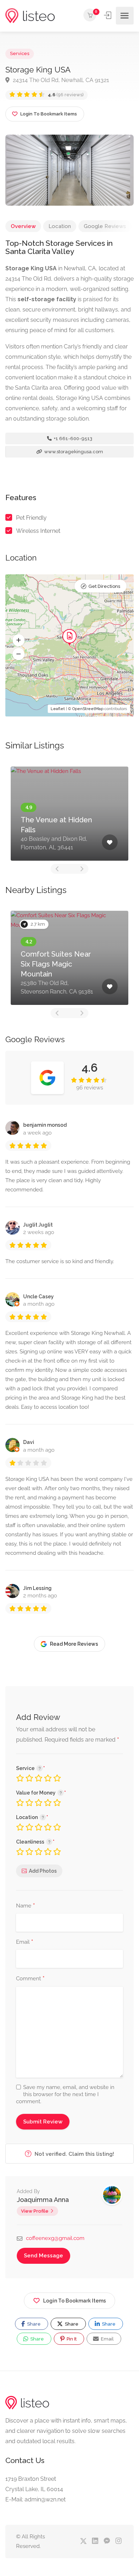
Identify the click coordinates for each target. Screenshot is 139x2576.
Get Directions (104, 586)
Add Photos (43, 1871)
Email (25, 1942)
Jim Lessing (37, 1588)
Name (25, 1906)
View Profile (35, 2211)
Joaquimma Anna (43, 2200)
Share (33, 2324)
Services (20, 53)
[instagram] (119, 2541)
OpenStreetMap (88, 709)
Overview (23, 226)
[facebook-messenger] (107, 2541)
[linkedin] (95, 2541)
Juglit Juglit (38, 1225)
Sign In (108, 15)
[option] (69, 814)
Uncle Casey (38, 1297)
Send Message (43, 2256)
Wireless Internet (38, 531)
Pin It (71, 2339)
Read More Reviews (74, 1644)
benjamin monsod (45, 1125)
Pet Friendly (31, 518)
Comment (30, 1979)
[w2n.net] (30, 16)
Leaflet (58, 709)
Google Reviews (105, 226)
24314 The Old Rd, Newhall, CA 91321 (60, 80)
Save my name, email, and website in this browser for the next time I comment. (65, 2094)
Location (60, 226)
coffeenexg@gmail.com (55, 2238)
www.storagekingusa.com (73, 452)
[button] (19, 640)
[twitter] (83, 2541)
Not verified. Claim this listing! (74, 2154)
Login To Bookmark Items (74, 2301)
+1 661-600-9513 (73, 439)
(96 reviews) (66, 95)
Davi (29, 1442)
